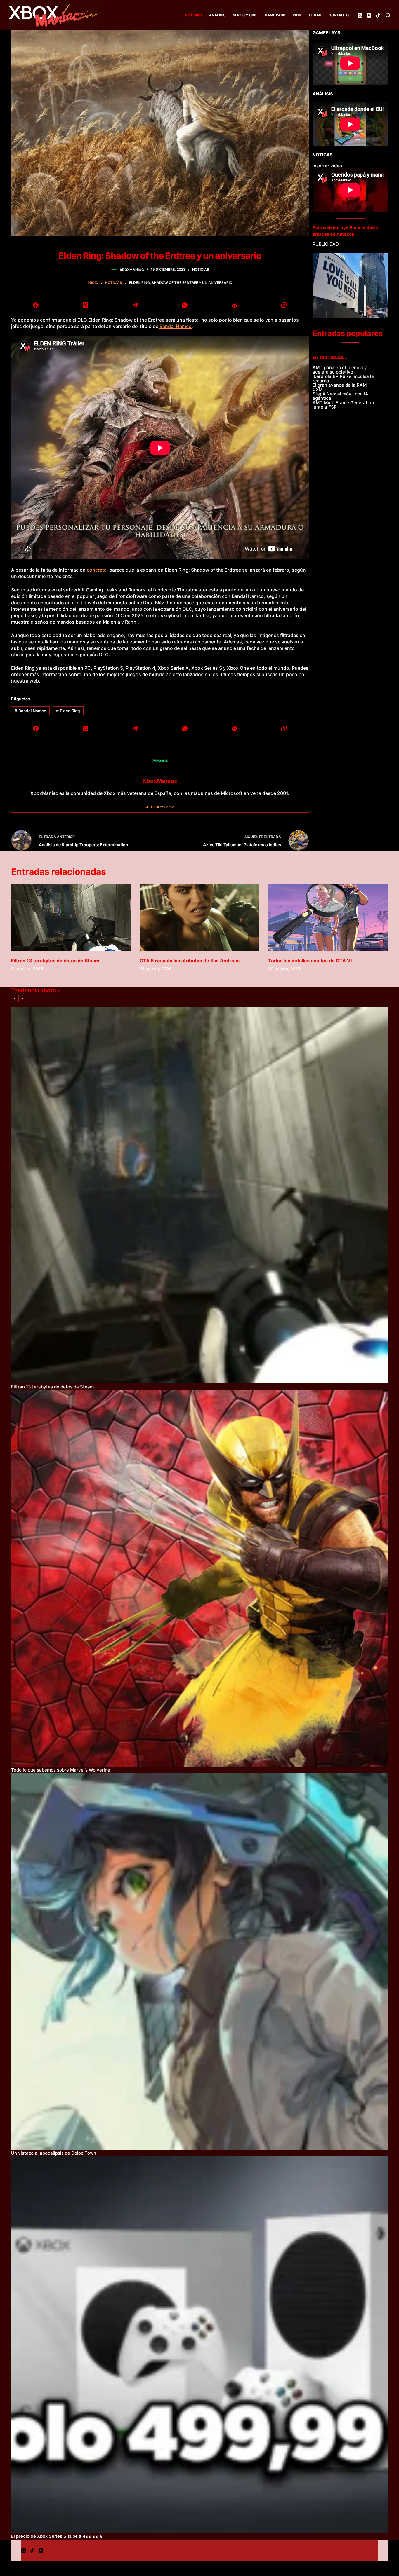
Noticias (193, 15)
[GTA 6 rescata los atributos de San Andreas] (199, 918)
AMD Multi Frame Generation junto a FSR (343, 405)
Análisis (217, 15)
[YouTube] (369, 15)
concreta (97, 570)
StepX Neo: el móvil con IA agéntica (340, 396)
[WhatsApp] (185, 305)
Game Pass (275, 15)
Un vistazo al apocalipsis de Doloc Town (54, 2153)
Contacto (339, 15)
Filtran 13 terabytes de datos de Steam (55, 961)
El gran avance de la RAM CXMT (340, 387)
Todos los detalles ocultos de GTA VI (310, 961)
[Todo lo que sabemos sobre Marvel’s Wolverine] (199, 1578)
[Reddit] (234, 305)
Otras (315, 15)
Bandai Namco (176, 326)
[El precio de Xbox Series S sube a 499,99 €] (199, 2345)
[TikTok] (378, 15)
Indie (297, 15)
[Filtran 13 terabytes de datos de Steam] (71, 918)
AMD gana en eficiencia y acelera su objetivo (340, 370)
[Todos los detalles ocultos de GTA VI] (328, 918)
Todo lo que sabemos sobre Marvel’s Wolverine (61, 1770)
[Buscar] (388, 15)
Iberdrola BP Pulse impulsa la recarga (343, 378)
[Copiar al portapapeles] (284, 305)
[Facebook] (36, 305)
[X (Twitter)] (360, 15)
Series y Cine (245, 15)
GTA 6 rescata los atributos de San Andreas (190, 961)
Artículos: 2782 (160, 807)
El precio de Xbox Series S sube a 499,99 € (57, 2536)
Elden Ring (68, 711)
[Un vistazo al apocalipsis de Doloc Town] (199, 1961)
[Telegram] (135, 305)
